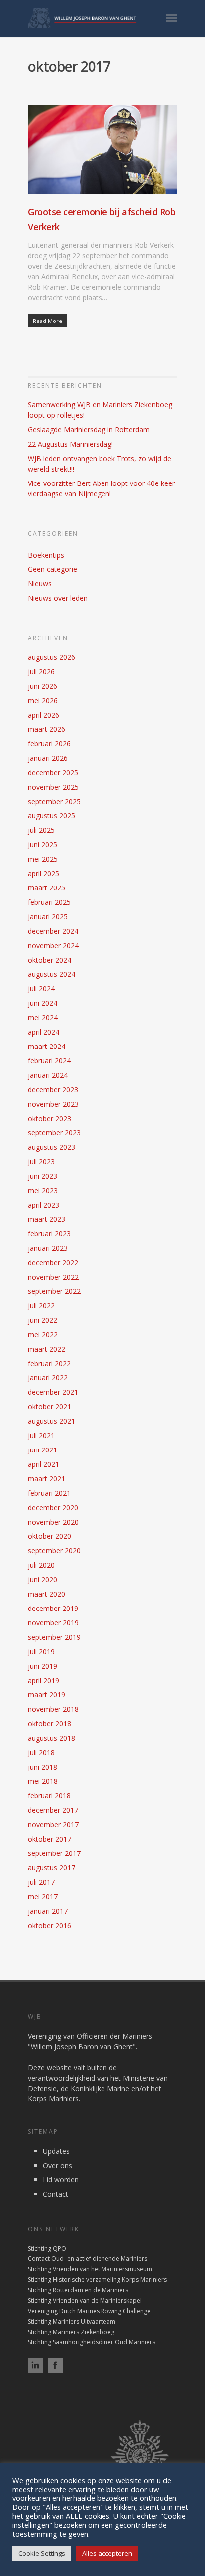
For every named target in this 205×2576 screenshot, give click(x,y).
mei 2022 (43, 1334)
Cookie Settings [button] (42, 2553)
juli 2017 (41, 1882)
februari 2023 (49, 1234)
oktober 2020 (50, 1536)
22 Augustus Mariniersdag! (70, 444)
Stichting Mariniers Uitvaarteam (72, 2321)
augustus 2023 (51, 1147)
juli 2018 (41, 1752)
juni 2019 (43, 1666)
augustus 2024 (51, 974)
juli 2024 (41, 989)
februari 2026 (49, 744)
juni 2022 (43, 1320)
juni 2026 (43, 686)
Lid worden (61, 2180)
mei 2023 (43, 1190)
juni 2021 (43, 1450)
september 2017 (54, 1853)
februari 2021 (49, 1493)
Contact (55, 2194)
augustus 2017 (51, 1868)
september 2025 (54, 801)
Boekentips (46, 555)
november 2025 (53, 787)
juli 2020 (41, 1565)
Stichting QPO (47, 2248)
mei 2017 (43, 1896)
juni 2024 (43, 1003)
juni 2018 (43, 1767)
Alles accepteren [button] (107, 2553)
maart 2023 (47, 1219)
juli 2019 (41, 1651)
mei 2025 (43, 859)
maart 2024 (47, 1046)
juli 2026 (41, 672)
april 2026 (44, 715)
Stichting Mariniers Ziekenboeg (71, 2332)
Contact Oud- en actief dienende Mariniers (88, 2259)
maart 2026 (47, 729)
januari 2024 (48, 1075)
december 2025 (53, 772)
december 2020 (53, 1507)
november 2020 (53, 1522)
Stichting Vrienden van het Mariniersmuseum (90, 2269)
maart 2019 (47, 1695)
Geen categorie (52, 569)
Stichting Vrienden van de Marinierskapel (85, 2300)
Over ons (57, 2165)
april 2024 (44, 1032)
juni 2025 (43, 845)
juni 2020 (43, 1579)
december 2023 (53, 1089)
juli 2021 (41, 1435)
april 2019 (44, 1680)
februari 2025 (49, 902)
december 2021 (53, 1392)
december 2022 (53, 1262)
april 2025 (44, 873)
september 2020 (54, 1551)
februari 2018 (49, 1796)
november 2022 (53, 1277)
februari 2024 (49, 1061)
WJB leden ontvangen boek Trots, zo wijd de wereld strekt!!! (100, 464)
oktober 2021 (50, 1407)
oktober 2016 (50, 1925)
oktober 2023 (50, 1118)
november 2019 (53, 1623)
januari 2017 (48, 1911)
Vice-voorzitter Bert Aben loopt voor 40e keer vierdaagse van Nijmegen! (101, 488)
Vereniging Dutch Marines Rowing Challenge (89, 2311)
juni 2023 (43, 1176)
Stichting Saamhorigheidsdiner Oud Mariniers (92, 2342)
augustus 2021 (51, 1421)
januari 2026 (48, 758)
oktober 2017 (50, 1839)
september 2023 (54, 1133)
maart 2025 (47, 888)
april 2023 (44, 1205)
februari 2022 (49, 1363)
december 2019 (53, 1608)
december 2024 (53, 931)
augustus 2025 (51, 816)
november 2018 (53, 1709)
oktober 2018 (50, 1724)
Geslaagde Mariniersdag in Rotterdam (89, 430)
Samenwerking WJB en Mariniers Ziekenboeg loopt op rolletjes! (100, 410)
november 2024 (53, 945)
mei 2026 (43, 700)
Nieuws (40, 584)
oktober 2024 (50, 960)
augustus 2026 (51, 657)
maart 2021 (47, 1479)
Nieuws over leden (58, 598)
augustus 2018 (51, 1738)
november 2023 (53, 1104)
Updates (56, 2151)
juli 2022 (41, 1306)
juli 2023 (41, 1162)
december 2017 (53, 1810)
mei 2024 (43, 1017)
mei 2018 (43, 1781)
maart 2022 (47, 1349)
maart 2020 (47, 1594)
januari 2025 (48, 917)
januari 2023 (48, 1248)
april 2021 (44, 1464)
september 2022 (54, 1291)
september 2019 (54, 1637)
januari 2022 (48, 1378)
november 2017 (53, 1824)
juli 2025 (41, 830)
